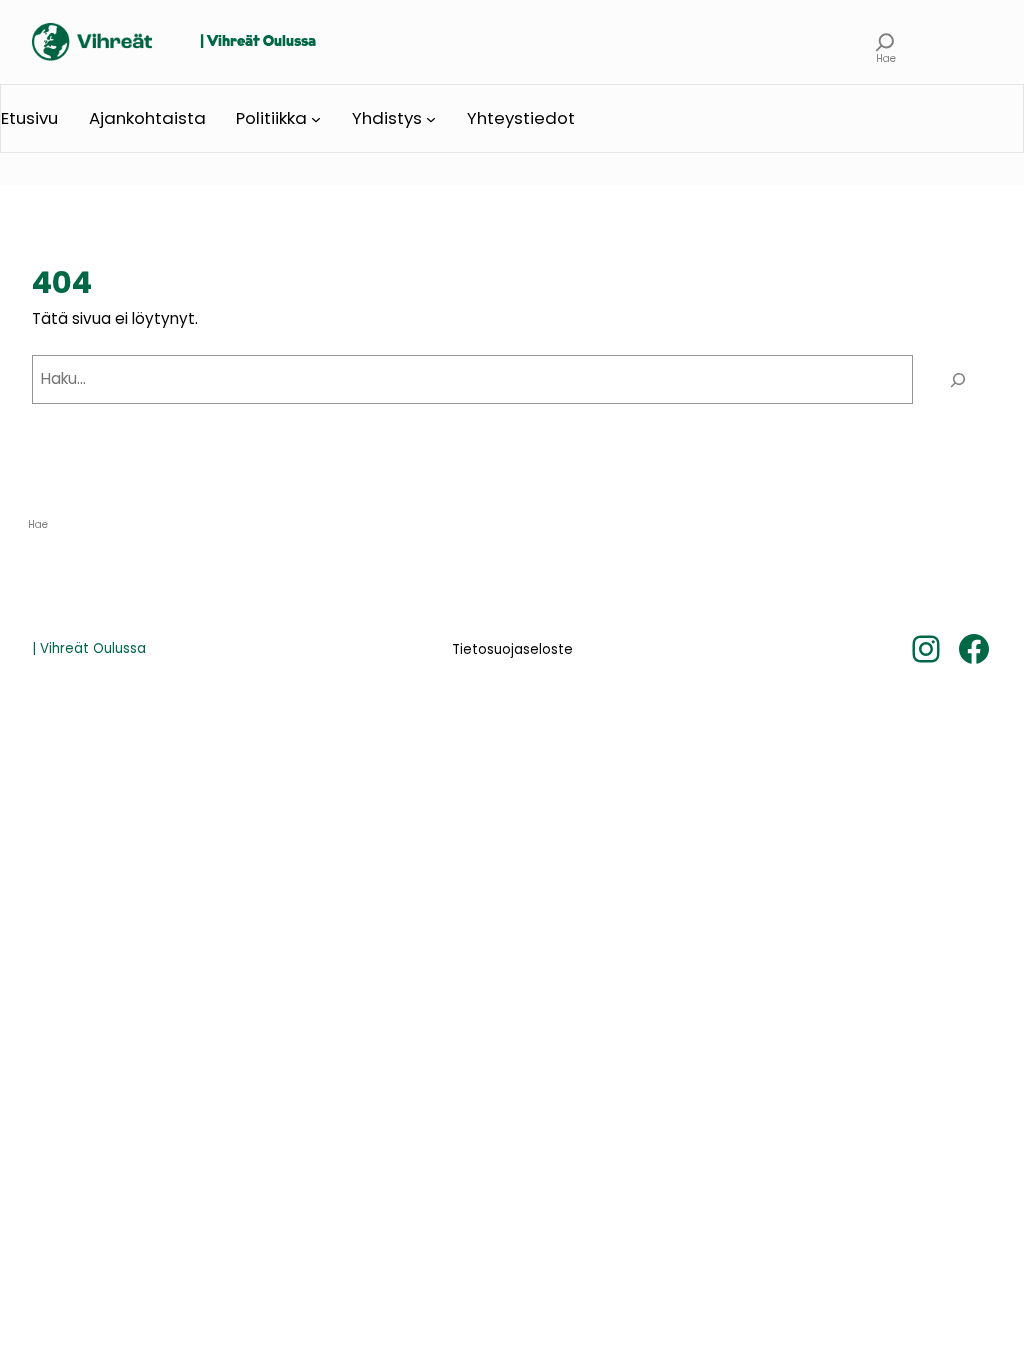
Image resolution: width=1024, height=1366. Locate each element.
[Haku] (957, 379)
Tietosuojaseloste (512, 649)
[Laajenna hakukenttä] (885, 42)
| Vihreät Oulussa (258, 42)
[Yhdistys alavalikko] (431, 119)
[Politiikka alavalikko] (316, 119)
